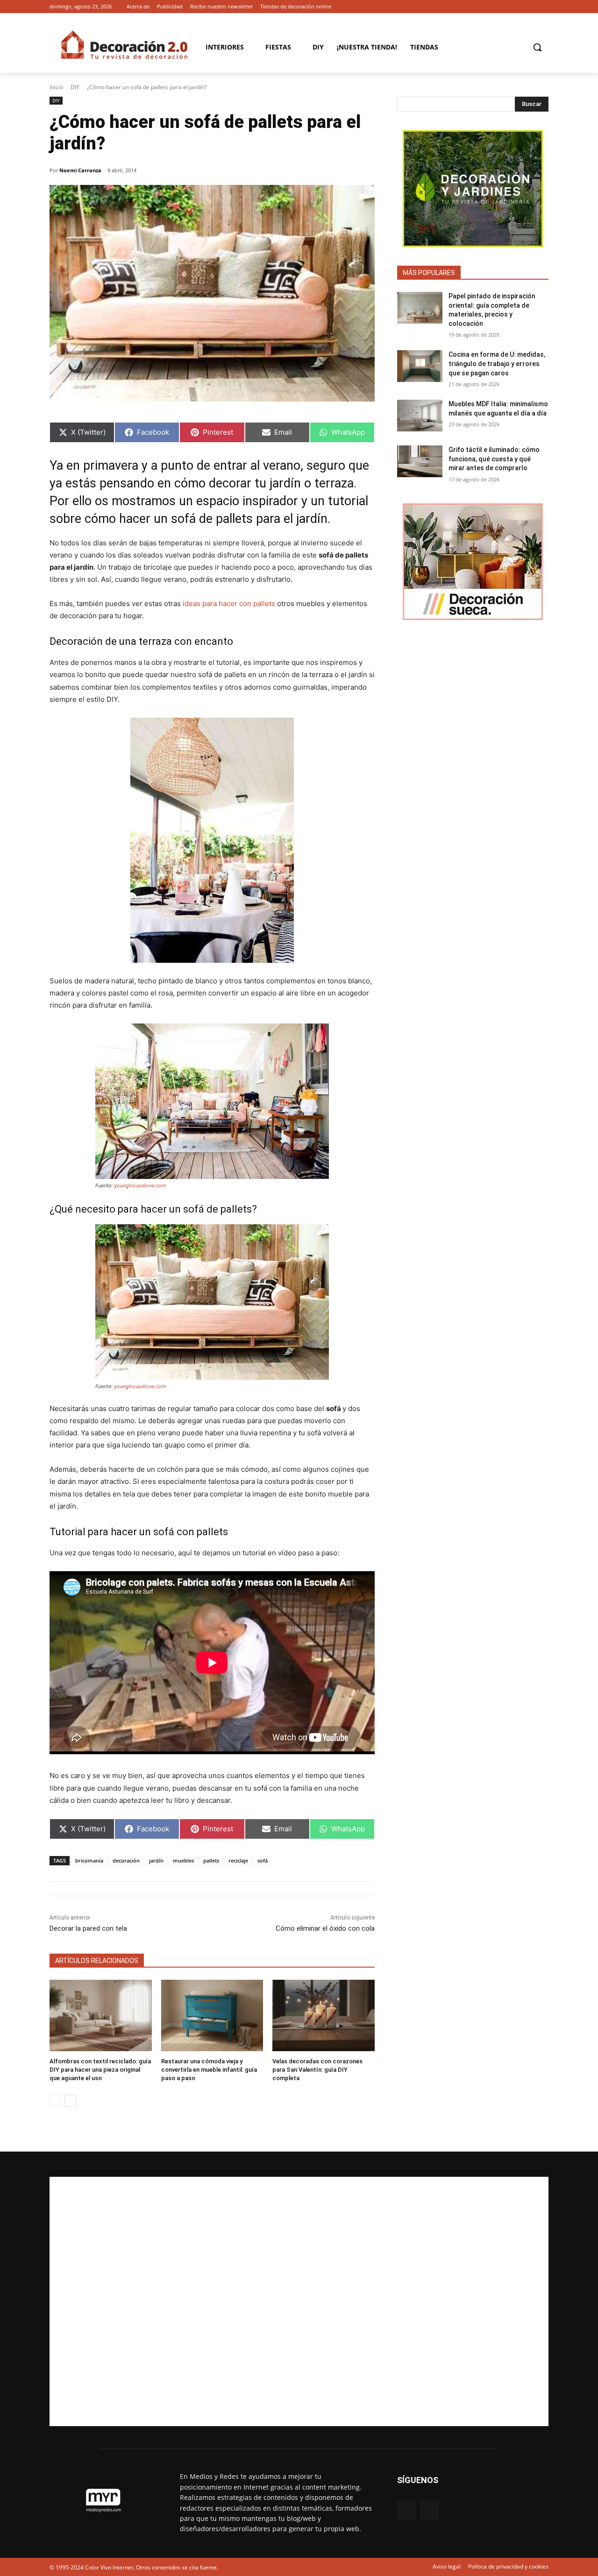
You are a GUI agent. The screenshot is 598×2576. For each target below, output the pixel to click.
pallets (211, 1860)
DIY (75, 87)
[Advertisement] (299, 2301)
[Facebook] (530, 7)
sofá (263, 1860)
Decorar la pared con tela (88, 1928)
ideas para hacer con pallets (229, 603)
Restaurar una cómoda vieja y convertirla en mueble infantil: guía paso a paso (209, 2070)
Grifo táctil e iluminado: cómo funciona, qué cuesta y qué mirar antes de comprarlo (494, 459)
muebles (183, 1860)
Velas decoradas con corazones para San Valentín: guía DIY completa (317, 2070)
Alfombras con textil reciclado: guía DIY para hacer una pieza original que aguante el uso (100, 2070)
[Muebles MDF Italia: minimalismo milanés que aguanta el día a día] (420, 416)
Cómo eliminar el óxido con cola (325, 1928)
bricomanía (89, 1860)
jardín (156, 1860)
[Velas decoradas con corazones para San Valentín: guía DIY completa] (324, 2015)
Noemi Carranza (80, 170)
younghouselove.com (140, 1186)
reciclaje (238, 1860)
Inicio (56, 87)
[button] (537, 47)
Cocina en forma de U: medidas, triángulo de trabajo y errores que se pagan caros (497, 363)
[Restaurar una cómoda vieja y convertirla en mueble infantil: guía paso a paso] (212, 2015)
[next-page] (70, 2101)
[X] (543, 7)
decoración (126, 1860)
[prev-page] (55, 2101)
